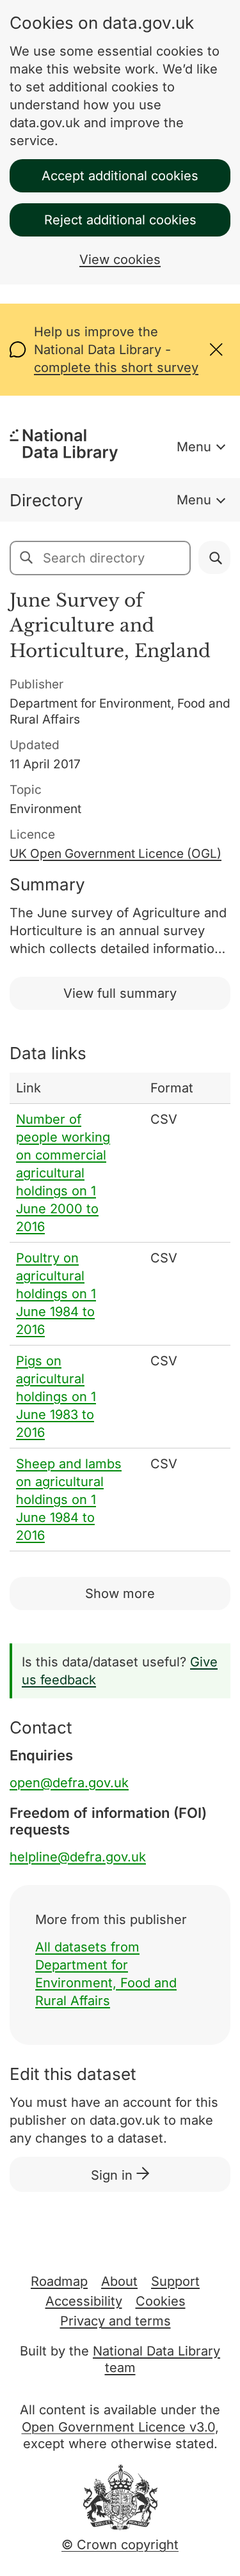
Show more (120, 1594)
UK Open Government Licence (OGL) (116, 854)
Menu (194, 447)
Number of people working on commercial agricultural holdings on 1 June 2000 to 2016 (63, 1173)
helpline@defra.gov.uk (78, 1857)
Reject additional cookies (120, 220)
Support (175, 2281)
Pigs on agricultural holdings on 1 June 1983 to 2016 (56, 1397)
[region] (120, 1312)
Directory (46, 500)
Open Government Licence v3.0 (118, 2427)
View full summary (120, 993)
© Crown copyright (120, 2545)
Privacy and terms (116, 2321)
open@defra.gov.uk (69, 1783)
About (119, 2281)
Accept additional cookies (120, 176)
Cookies (161, 2301)
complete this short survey (116, 368)
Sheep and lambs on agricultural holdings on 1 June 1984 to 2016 (69, 1500)
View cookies (120, 260)
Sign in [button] (114, 2175)
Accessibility (84, 2301)
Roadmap (59, 2281)
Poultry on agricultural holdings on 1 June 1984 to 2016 (56, 1294)
